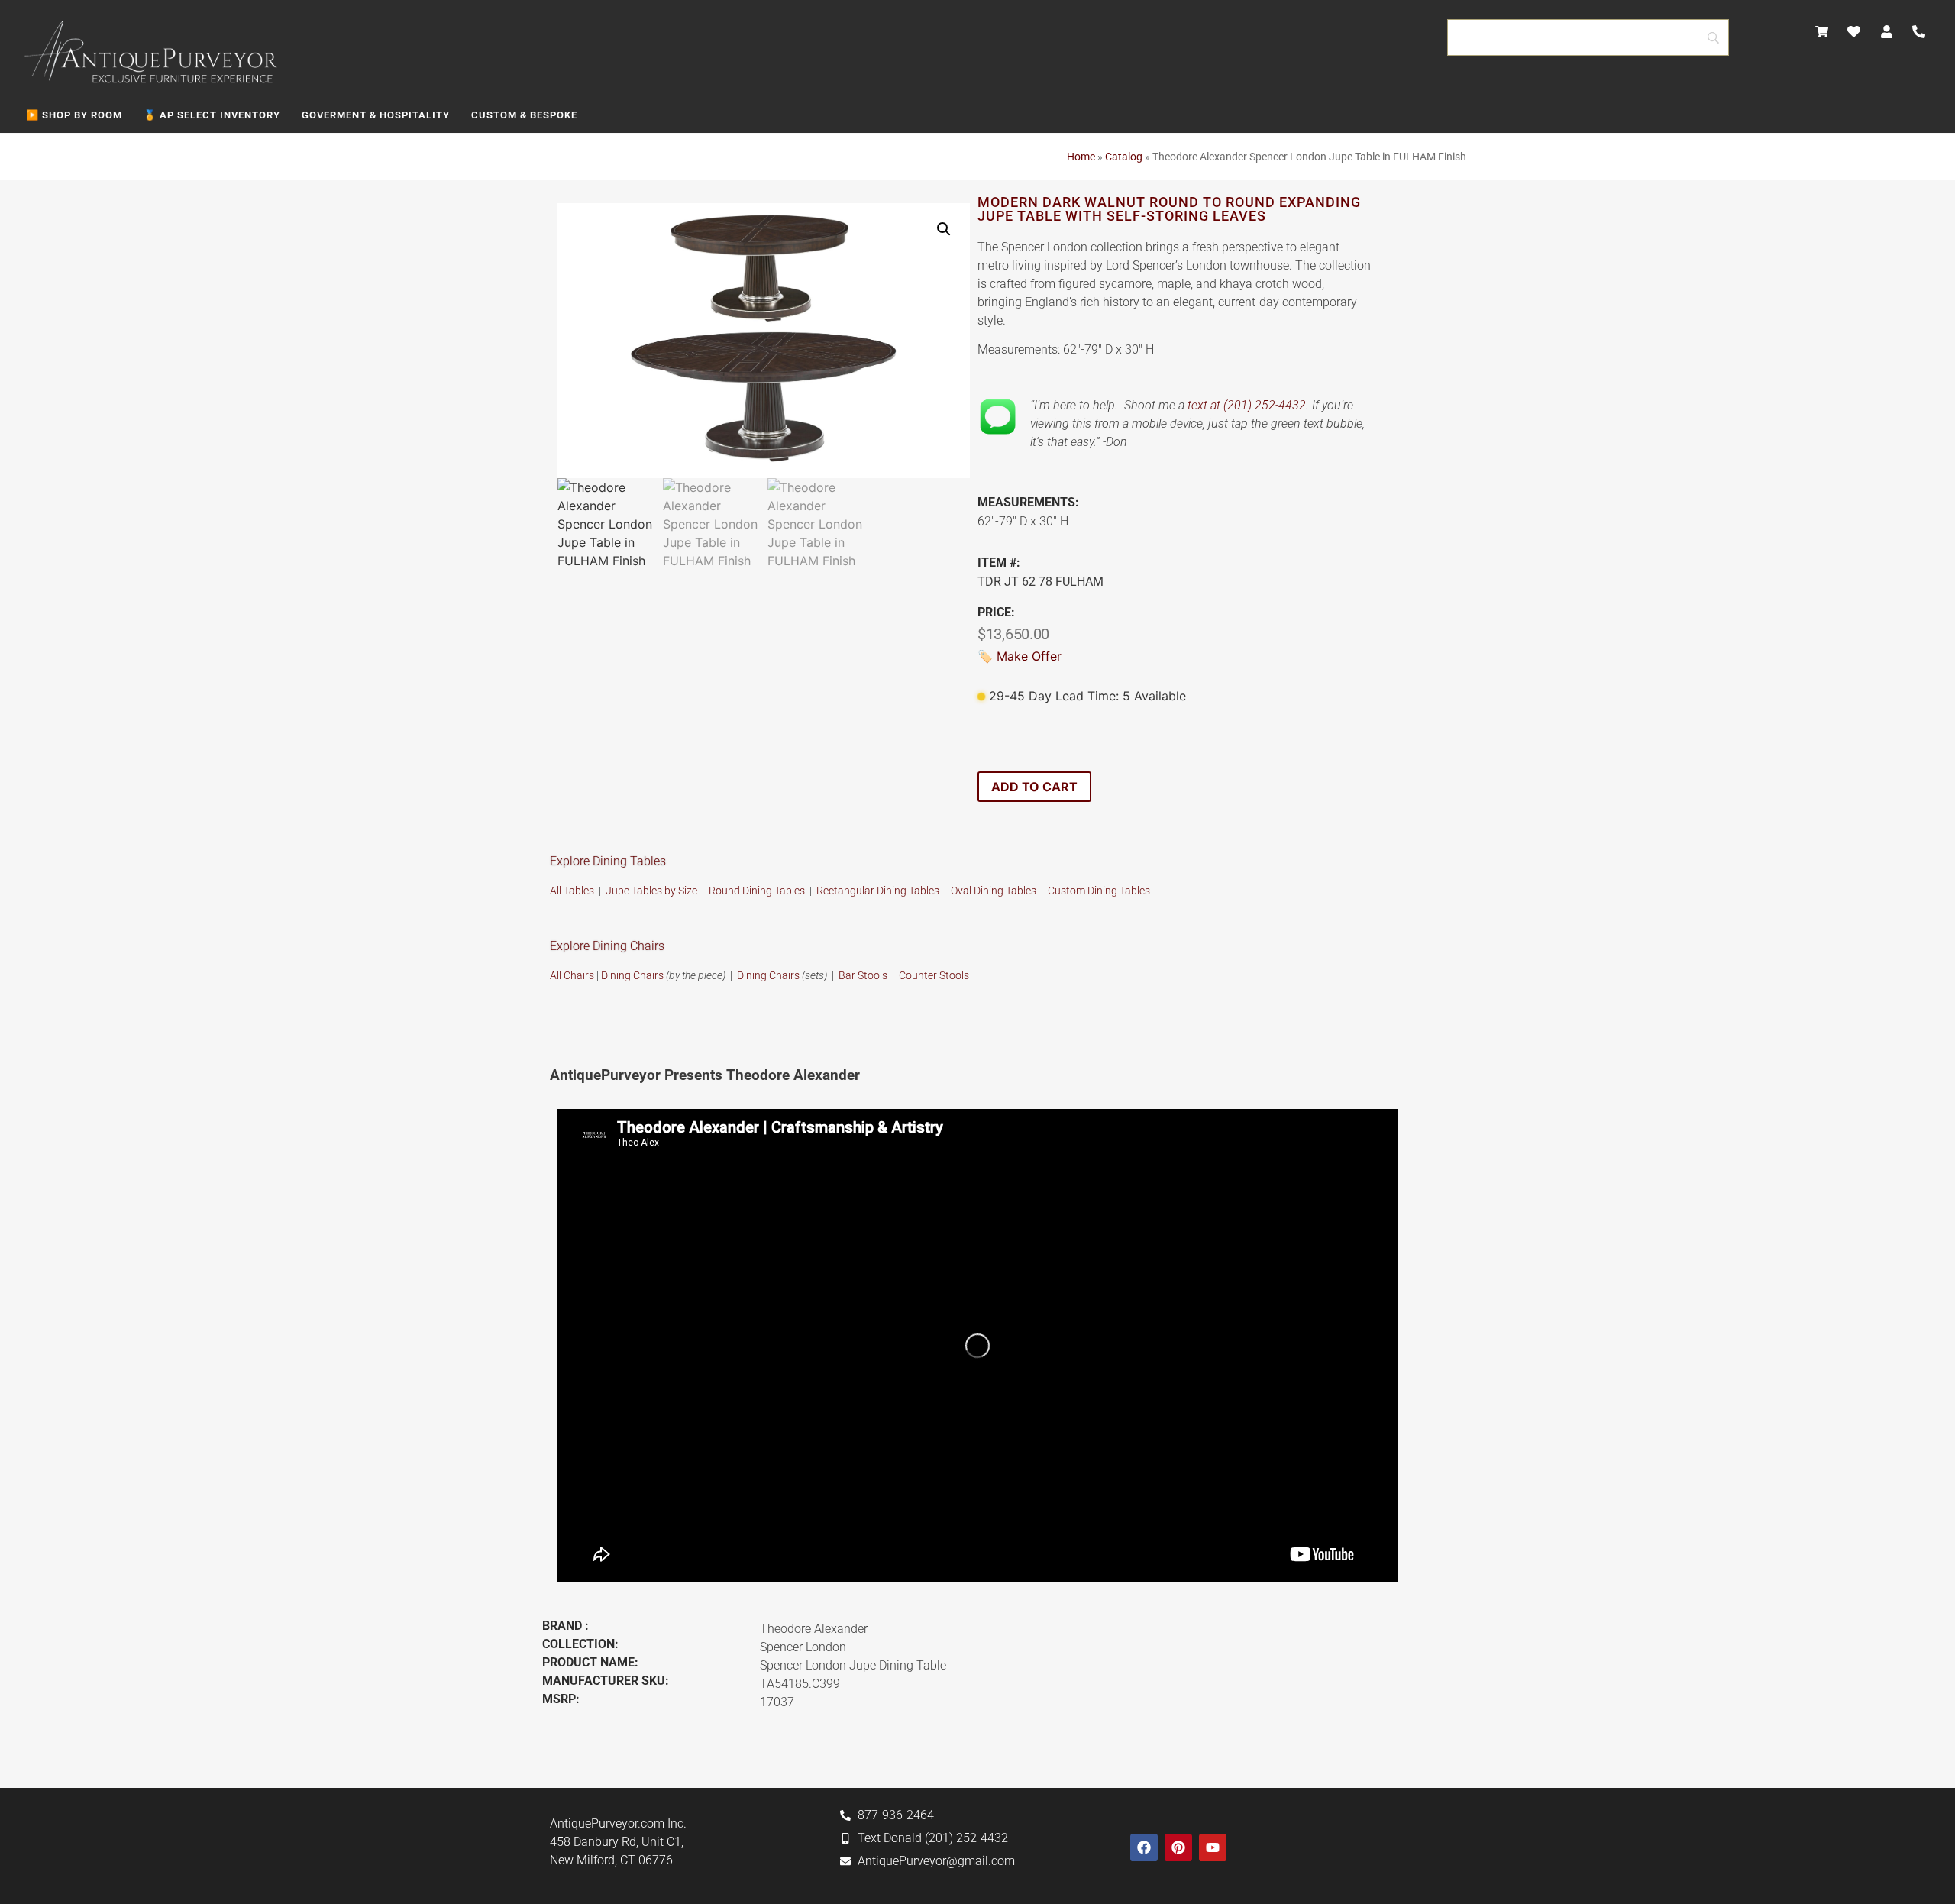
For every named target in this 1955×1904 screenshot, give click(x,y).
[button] (944, 229)
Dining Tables (1119, 891)
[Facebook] (1144, 1847)
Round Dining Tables (758, 891)
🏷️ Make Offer (1020, 656)
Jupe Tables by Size (651, 891)
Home (1081, 157)
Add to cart (1034, 787)
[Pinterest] (1178, 1847)
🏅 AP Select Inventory (212, 115)
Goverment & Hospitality (376, 115)
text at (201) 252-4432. (1248, 405)
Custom (1068, 891)
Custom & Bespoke (524, 115)
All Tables (572, 891)
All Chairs (572, 975)
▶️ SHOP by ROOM (74, 115)
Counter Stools (934, 975)
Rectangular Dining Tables (878, 891)
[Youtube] (1213, 1847)
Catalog (1124, 157)
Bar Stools (863, 975)
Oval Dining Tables (994, 891)
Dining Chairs (632, 975)
